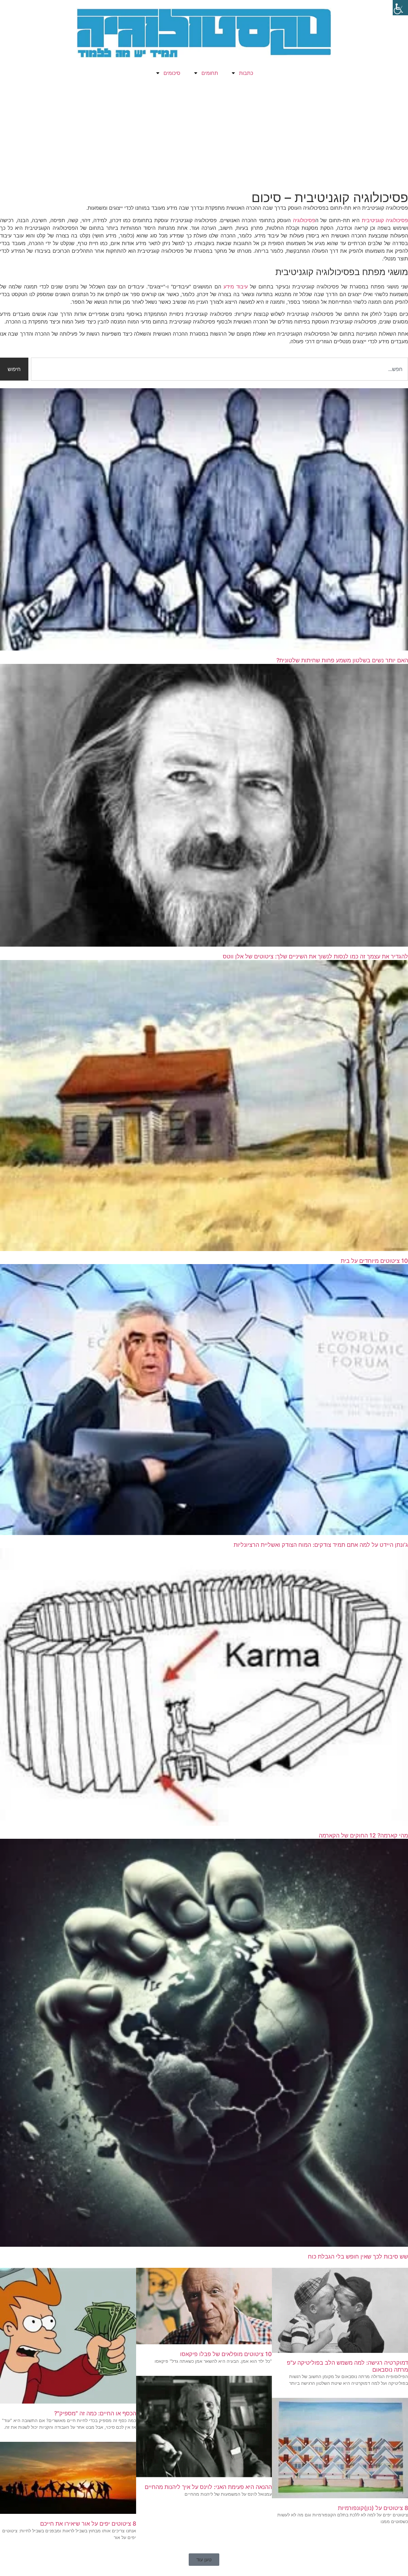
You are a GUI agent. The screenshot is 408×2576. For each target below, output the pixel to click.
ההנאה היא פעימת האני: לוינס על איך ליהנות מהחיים (208, 2487)
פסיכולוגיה (303, 220)
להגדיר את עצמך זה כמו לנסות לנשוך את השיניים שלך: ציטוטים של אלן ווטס (315, 956)
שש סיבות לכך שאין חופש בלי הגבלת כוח (358, 2256)
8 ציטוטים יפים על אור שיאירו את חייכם (88, 2524)
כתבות (246, 73)
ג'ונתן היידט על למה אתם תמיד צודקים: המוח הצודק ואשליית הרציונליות (321, 1545)
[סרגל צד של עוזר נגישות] (400, 8)
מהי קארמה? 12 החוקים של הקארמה (363, 1835)
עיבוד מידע (236, 287)
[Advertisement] (204, 136)
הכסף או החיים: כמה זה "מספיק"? (95, 2413)
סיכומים (172, 73)
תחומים (210, 73)
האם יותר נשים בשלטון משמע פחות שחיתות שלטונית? (342, 660)
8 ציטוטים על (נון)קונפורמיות (373, 2508)
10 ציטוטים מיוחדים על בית (374, 1261)
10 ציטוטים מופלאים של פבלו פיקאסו (226, 2354)
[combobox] (219, 369)
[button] (204, 2560)
